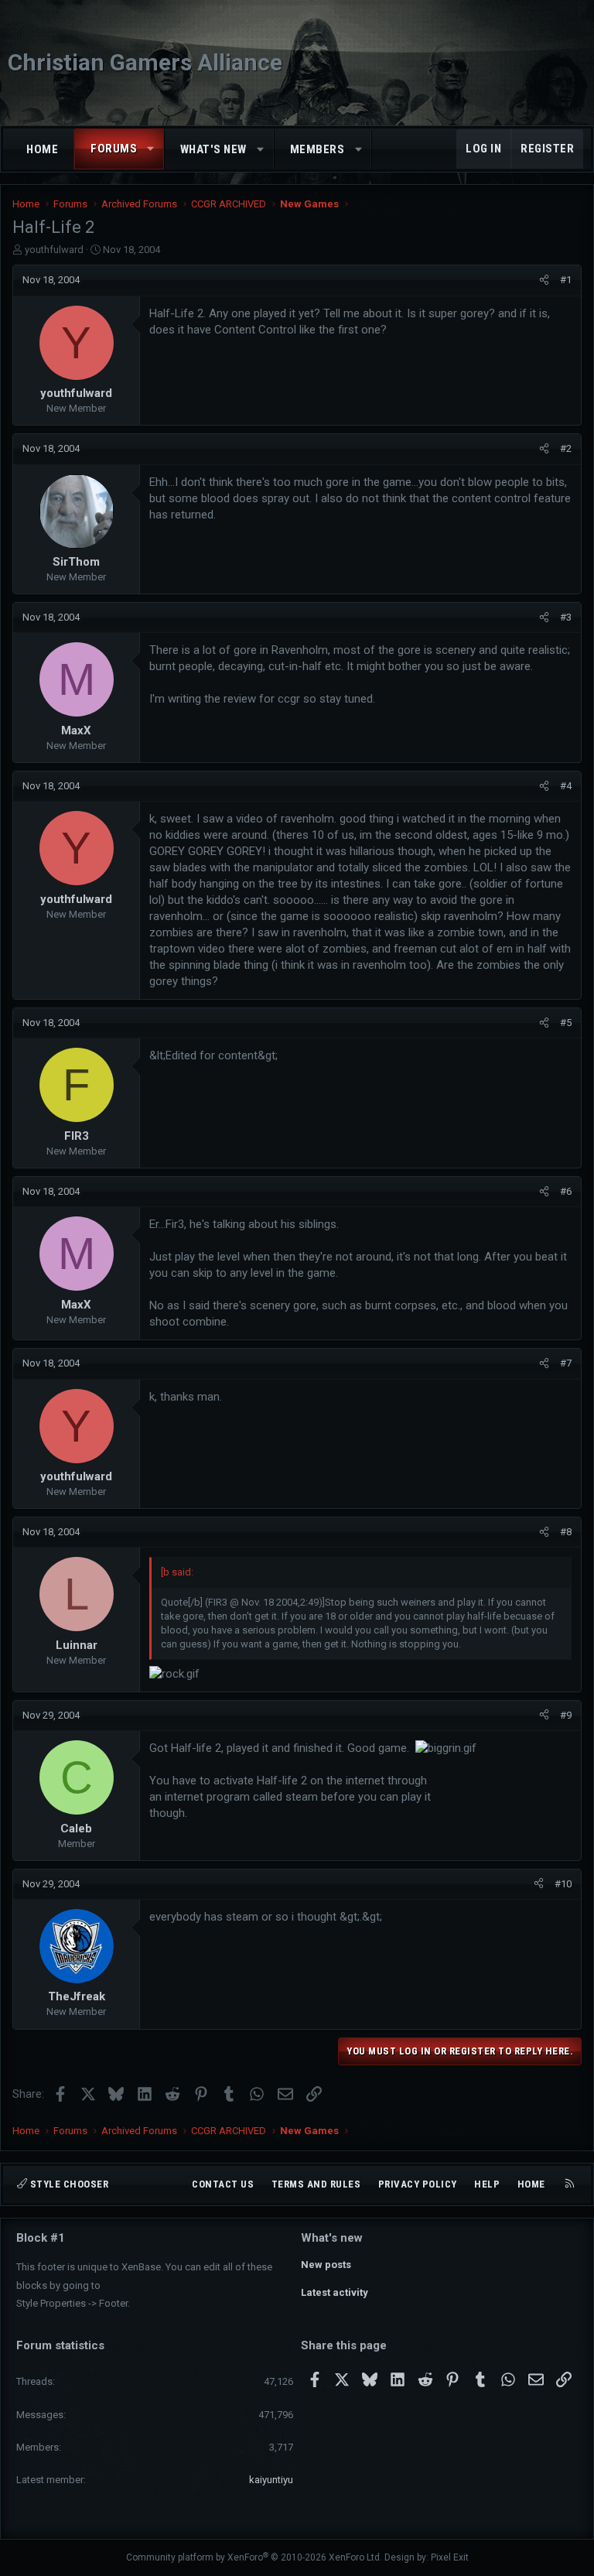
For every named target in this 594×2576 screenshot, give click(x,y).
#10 (563, 1884)
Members (317, 149)
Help (487, 2184)
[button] (151, 149)
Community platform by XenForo (254, 2557)
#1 (566, 280)
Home (42, 149)
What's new (213, 149)
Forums (114, 149)
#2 (566, 448)
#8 (566, 1532)
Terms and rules (316, 2184)
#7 (566, 1363)
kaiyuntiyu (271, 2480)
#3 (566, 617)
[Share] (544, 280)
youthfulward (54, 250)
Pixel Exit (450, 2557)
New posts (326, 2265)
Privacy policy (418, 2184)
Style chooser (68, 2184)
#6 (566, 1191)
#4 (566, 786)
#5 (566, 1023)
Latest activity (335, 2292)
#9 (566, 1715)
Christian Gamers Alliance (145, 62)
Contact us (223, 2184)
